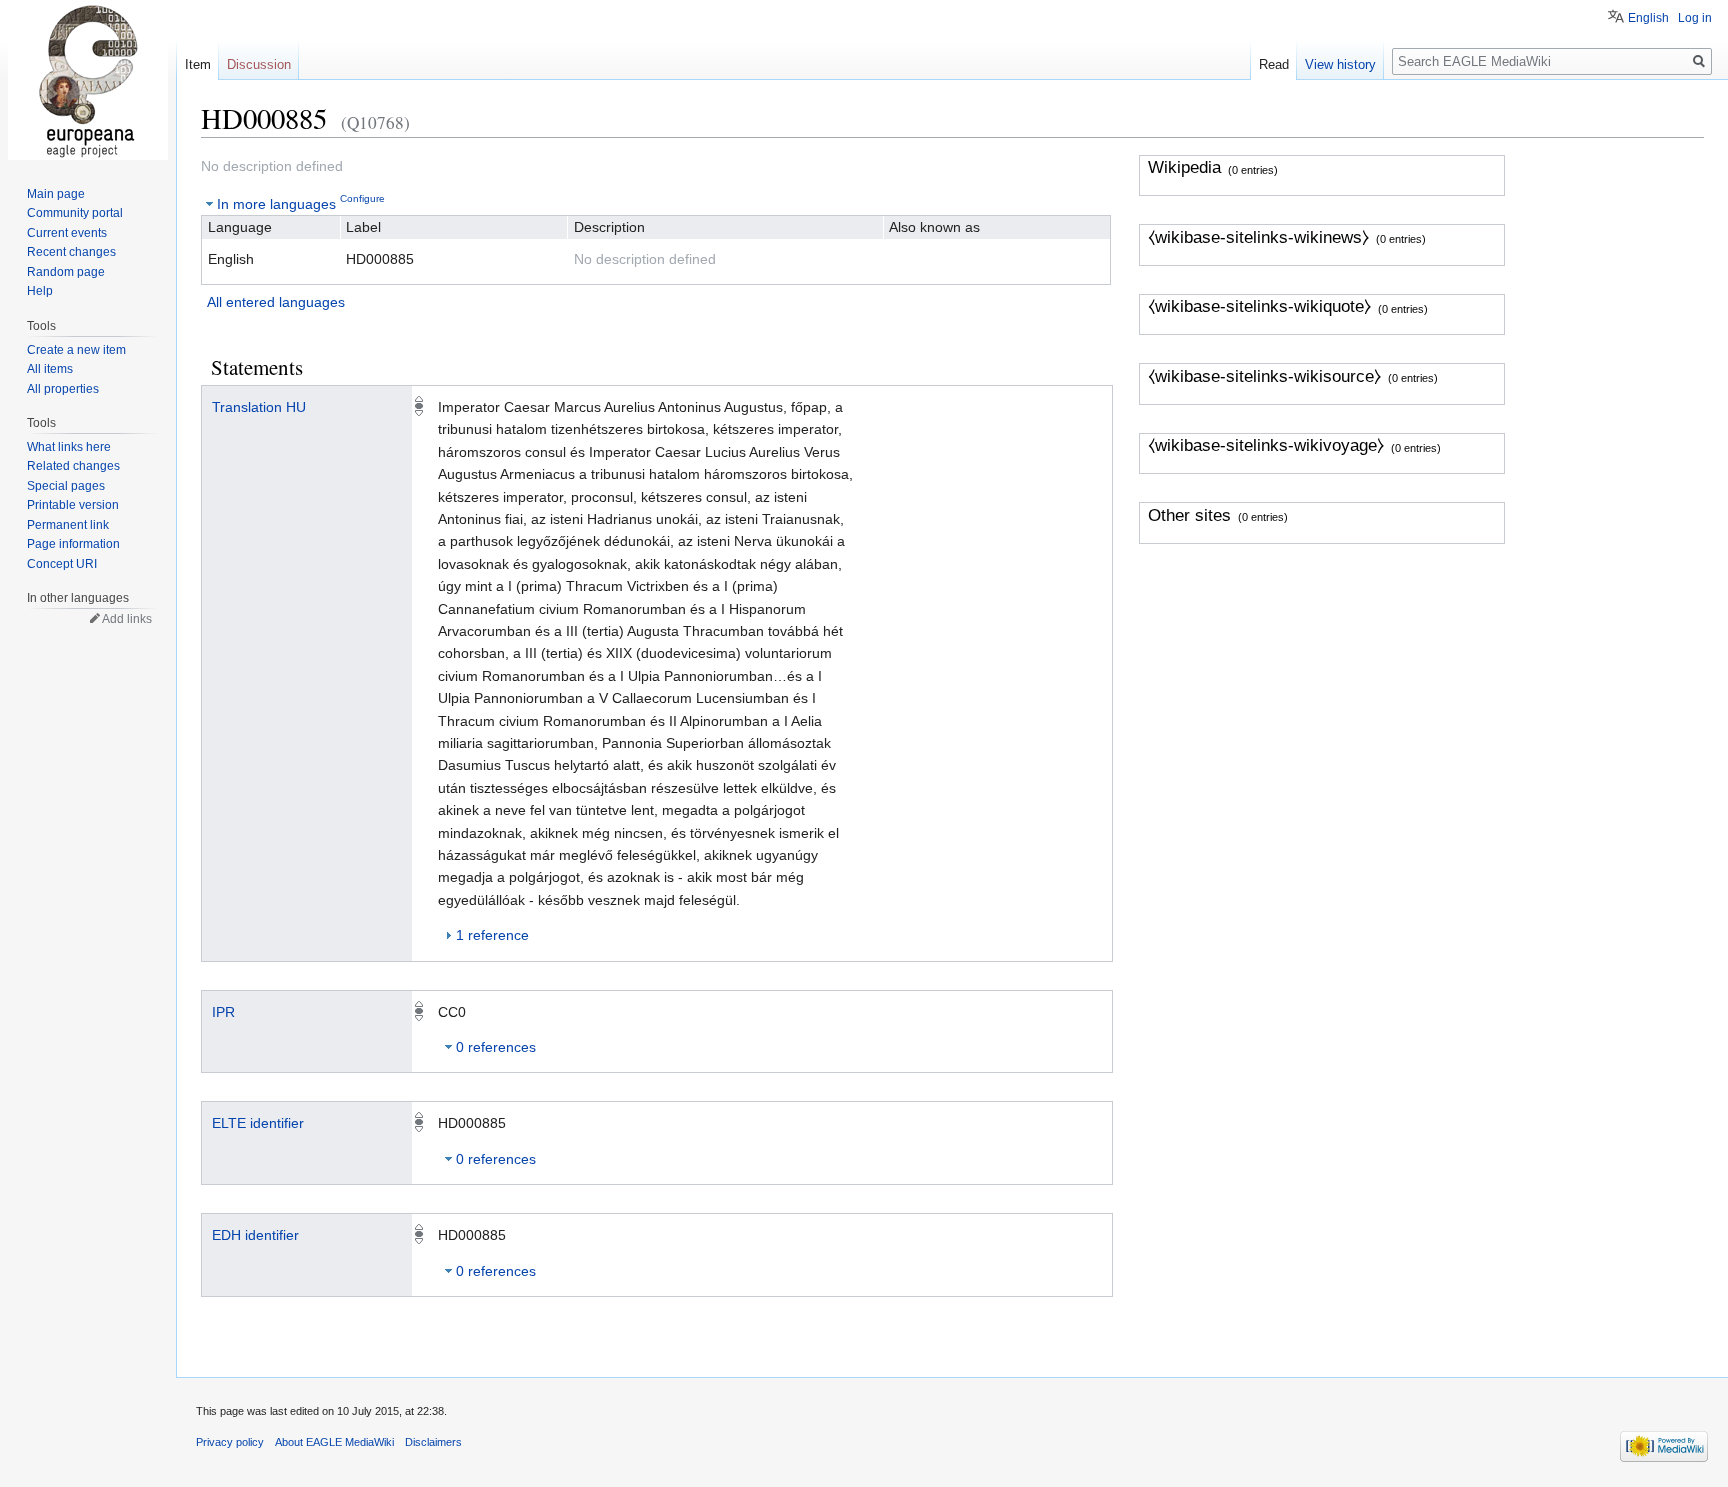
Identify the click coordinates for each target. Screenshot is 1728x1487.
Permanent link (68, 525)
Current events (67, 233)
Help (40, 291)
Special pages (66, 486)
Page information (73, 544)
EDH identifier (255, 1235)
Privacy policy (230, 1442)
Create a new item (76, 350)
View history (1340, 64)
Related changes (73, 466)
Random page (66, 272)
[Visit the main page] (88, 80)
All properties (63, 389)
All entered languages (276, 302)
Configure (362, 198)
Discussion (259, 64)
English (1648, 18)
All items (50, 369)
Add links (127, 619)
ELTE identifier (258, 1123)
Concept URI (62, 564)
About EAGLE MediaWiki (334, 1442)
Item (198, 64)
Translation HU (259, 407)
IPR (223, 1012)
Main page (56, 194)
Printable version (73, 505)
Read (1274, 64)
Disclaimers (433, 1442)
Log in (1695, 18)
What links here (69, 447)
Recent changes (71, 252)
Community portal (75, 213)
